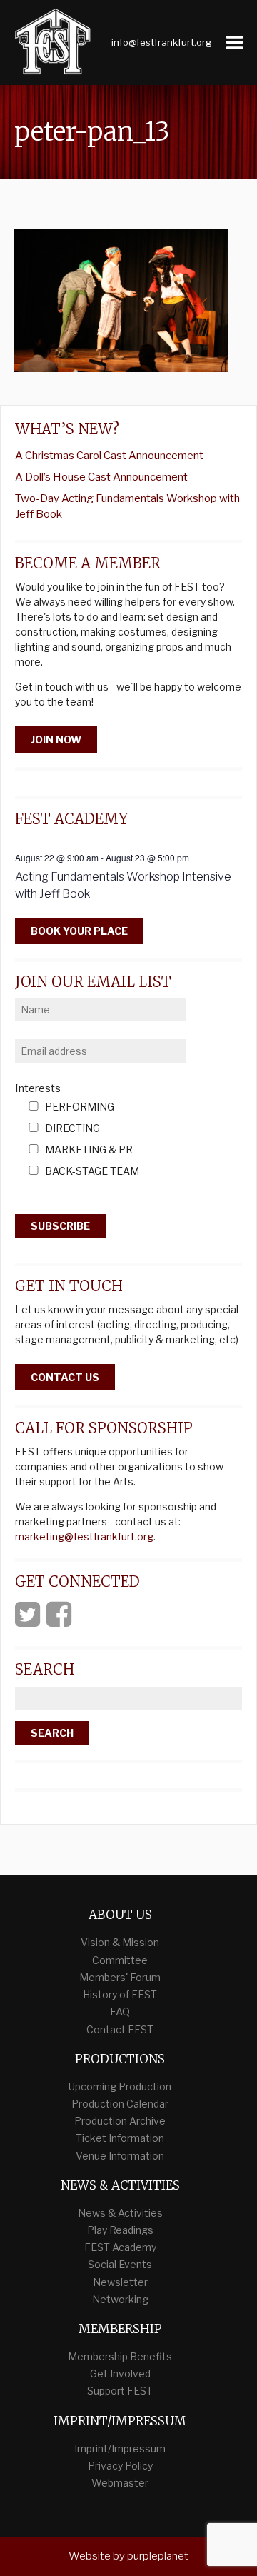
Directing (72, 1129)
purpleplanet (158, 2556)
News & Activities (120, 2213)
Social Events (120, 2264)
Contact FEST (120, 2029)
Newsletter (120, 2282)
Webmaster (120, 2483)
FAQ (120, 2011)
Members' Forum (120, 1977)
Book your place (79, 931)
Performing (80, 1107)
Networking (120, 2299)
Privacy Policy (120, 2466)
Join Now (56, 740)
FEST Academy (120, 2247)
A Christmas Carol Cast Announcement (109, 456)
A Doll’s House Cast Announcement (101, 477)
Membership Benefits (120, 2356)
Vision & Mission (120, 1942)
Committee (120, 1960)
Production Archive (120, 2121)
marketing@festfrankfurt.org (84, 1537)
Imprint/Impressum (120, 2449)
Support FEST (120, 2391)
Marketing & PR (89, 1150)
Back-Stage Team (92, 1172)
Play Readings (120, 2230)
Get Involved (120, 2374)
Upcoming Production (120, 2086)
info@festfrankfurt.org (162, 42)
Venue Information (120, 2156)
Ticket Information (120, 2138)
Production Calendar (120, 2104)
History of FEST (120, 1994)
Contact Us (65, 1377)
